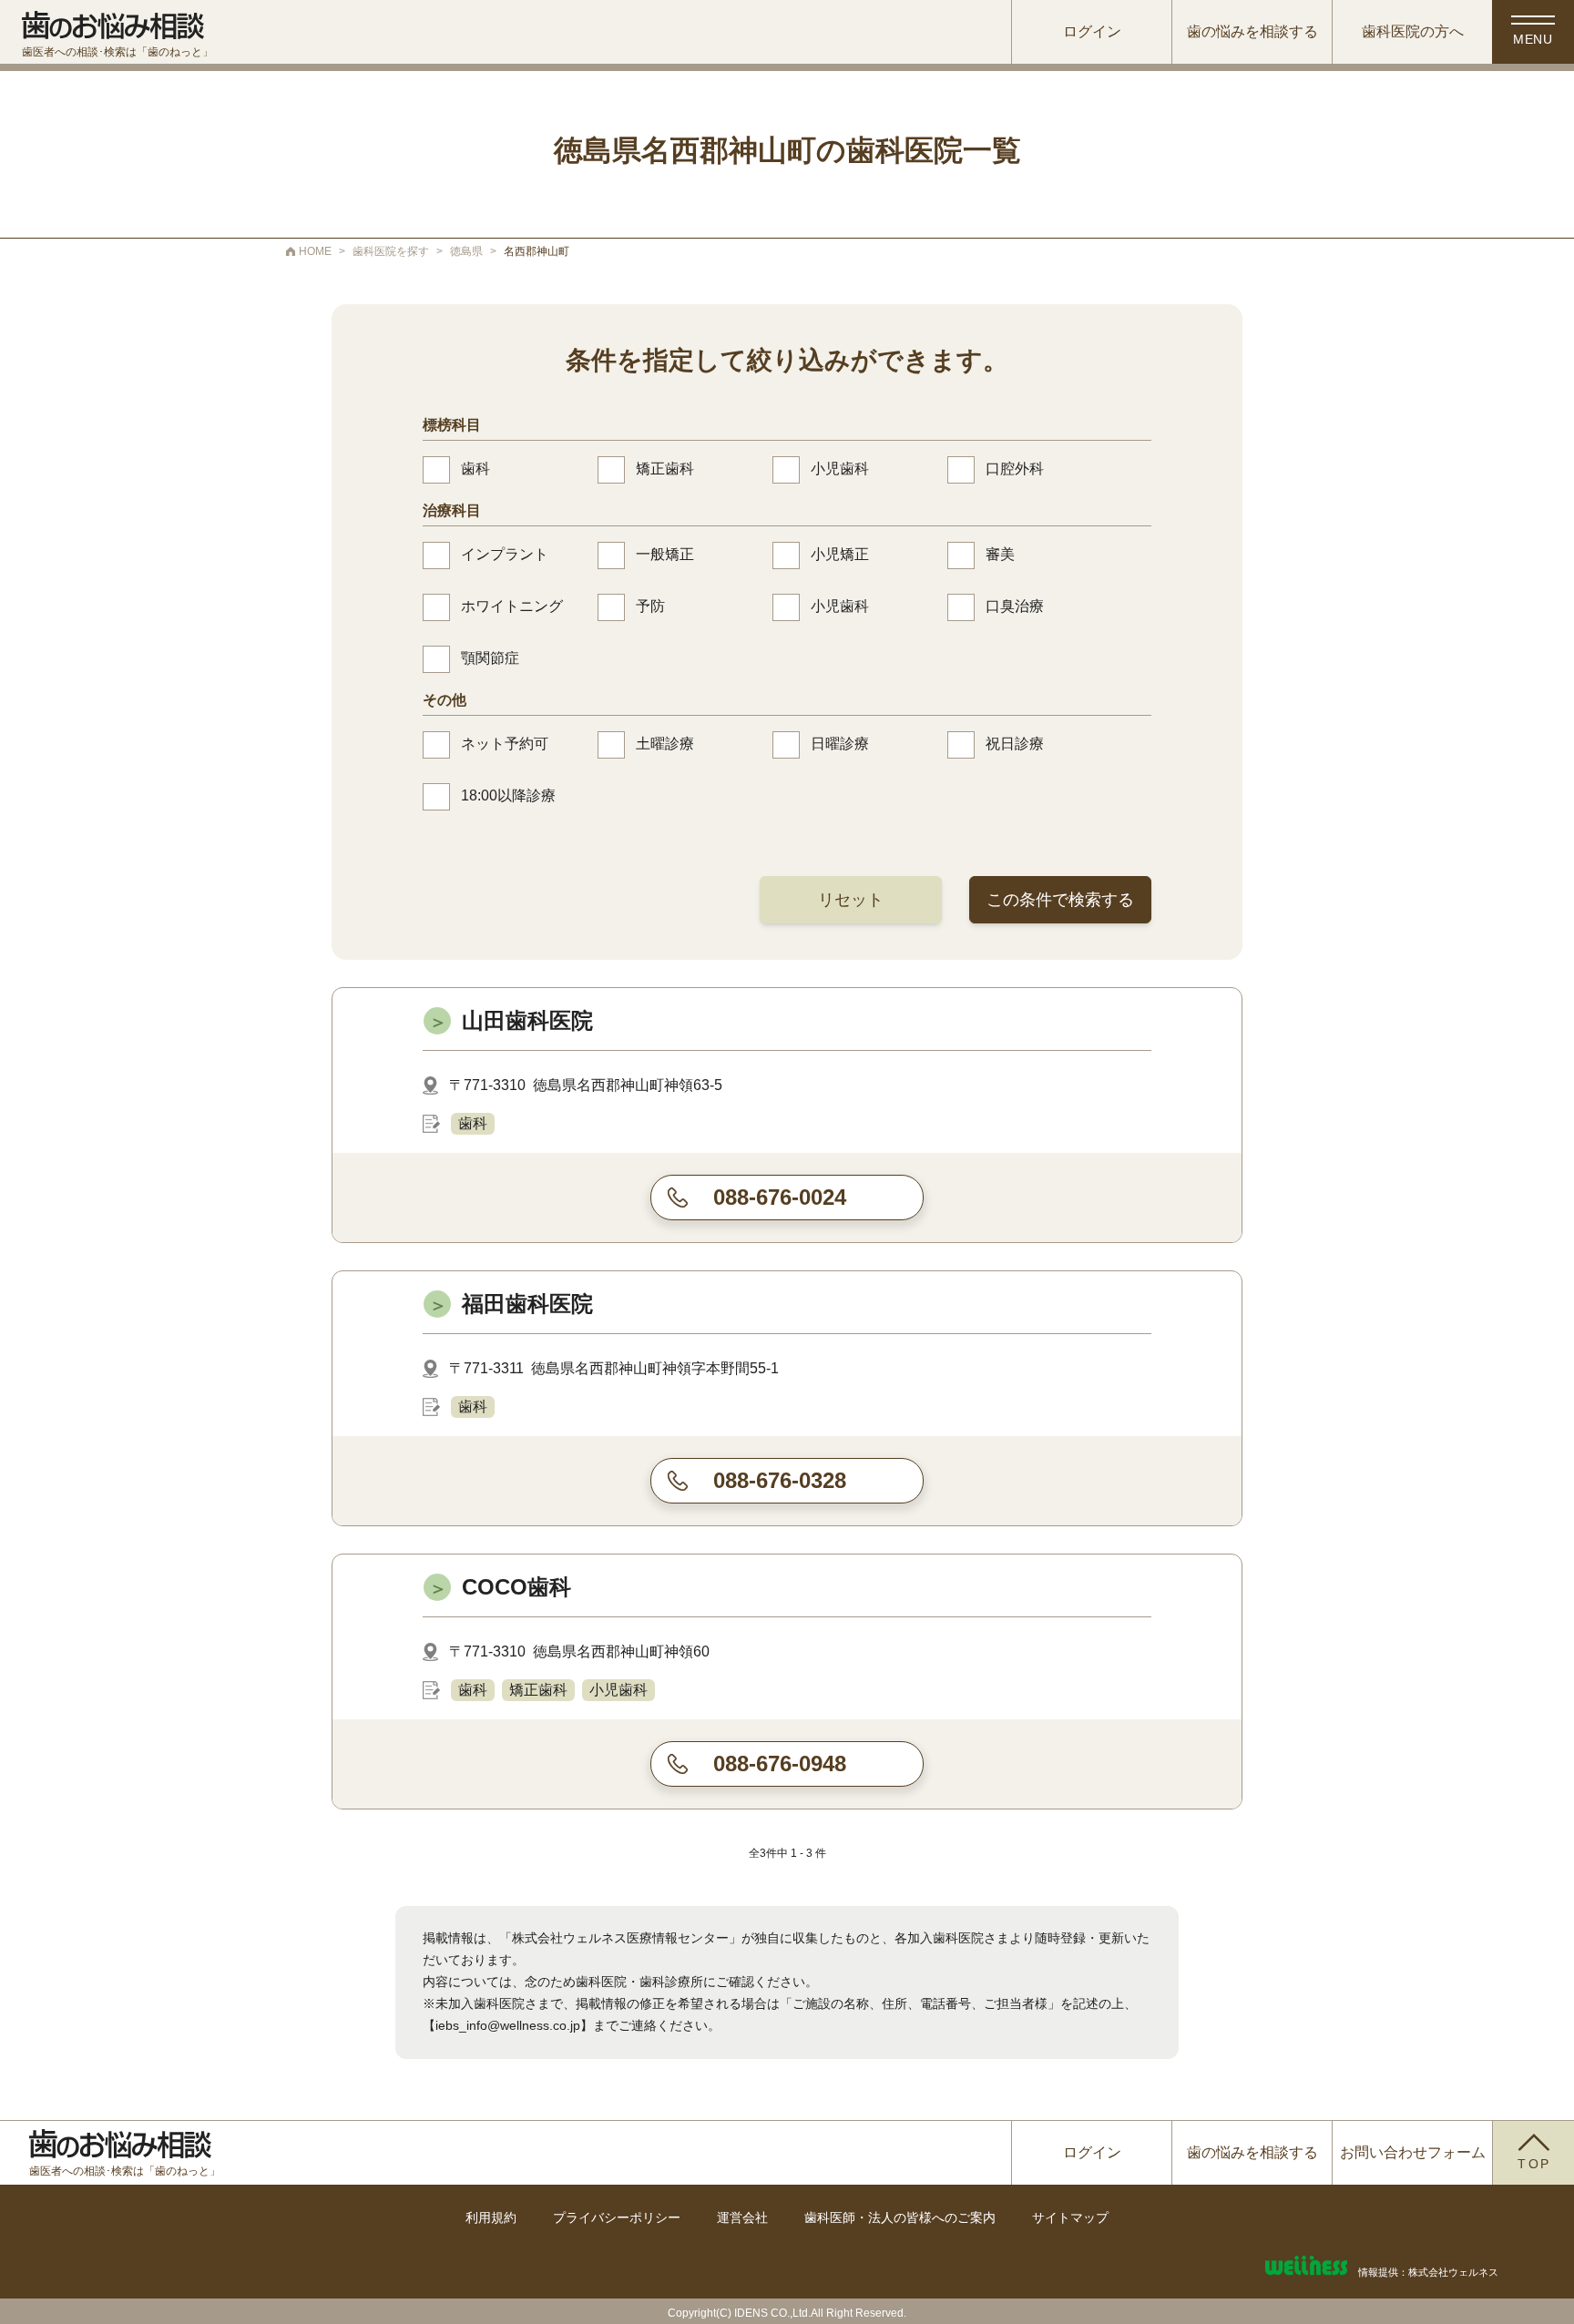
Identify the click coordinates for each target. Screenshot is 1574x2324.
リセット (851, 900)
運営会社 (742, 2217)
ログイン (1092, 31)
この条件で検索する (1060, 900)
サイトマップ (1070, 2217)
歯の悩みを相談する (1252, 31)
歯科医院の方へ (1413, 31)
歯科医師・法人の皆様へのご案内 (900, 2217)
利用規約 (491, 2217)
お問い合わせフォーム (1413, 2152)
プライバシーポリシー (617, 2217)
